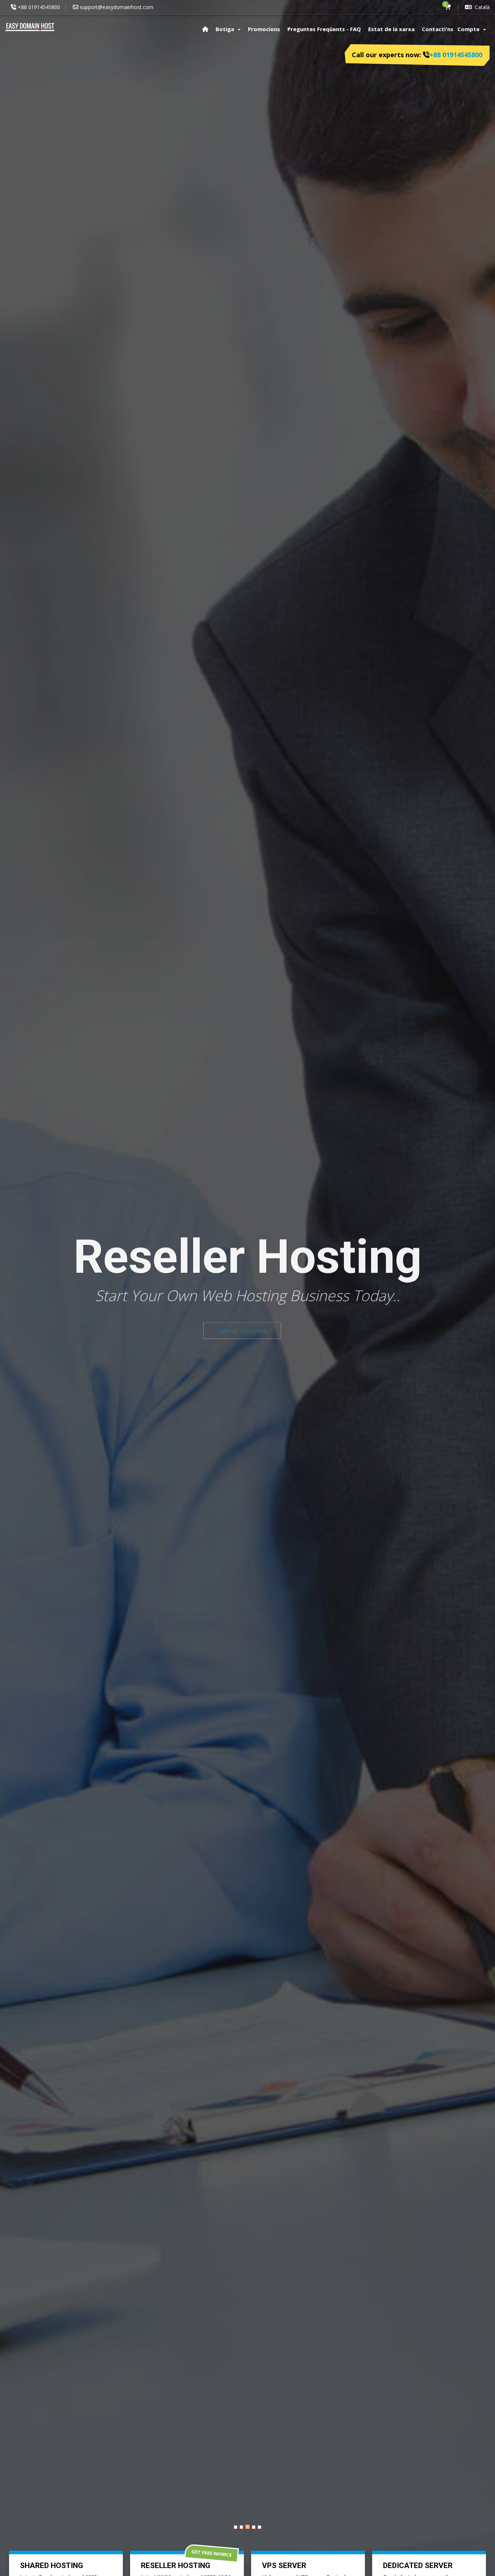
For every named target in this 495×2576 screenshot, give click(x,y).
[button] (44, 1324)
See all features (44, 1324)
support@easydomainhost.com (117, 7)
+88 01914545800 (39, 7)
